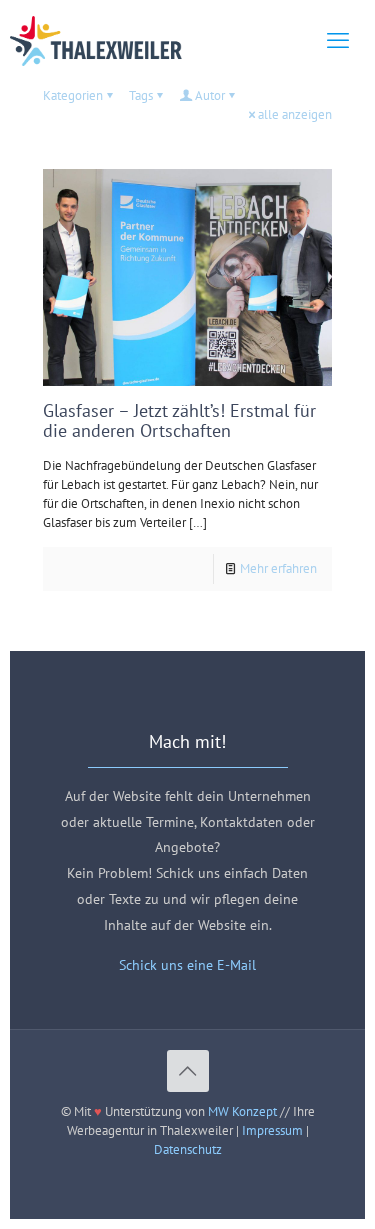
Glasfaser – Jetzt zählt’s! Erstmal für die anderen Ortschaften (179, 420)
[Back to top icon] (188, 1071)
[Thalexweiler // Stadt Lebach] (96, 40)
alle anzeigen (295, 114)
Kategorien (73, 95)
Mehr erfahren (278, 568)
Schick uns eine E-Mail (187, 964)
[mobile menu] (338, 40)
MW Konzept (242, 1111)
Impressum (272, 1130)
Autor (210, 95)
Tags (141, 95)
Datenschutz (188, 1149)
